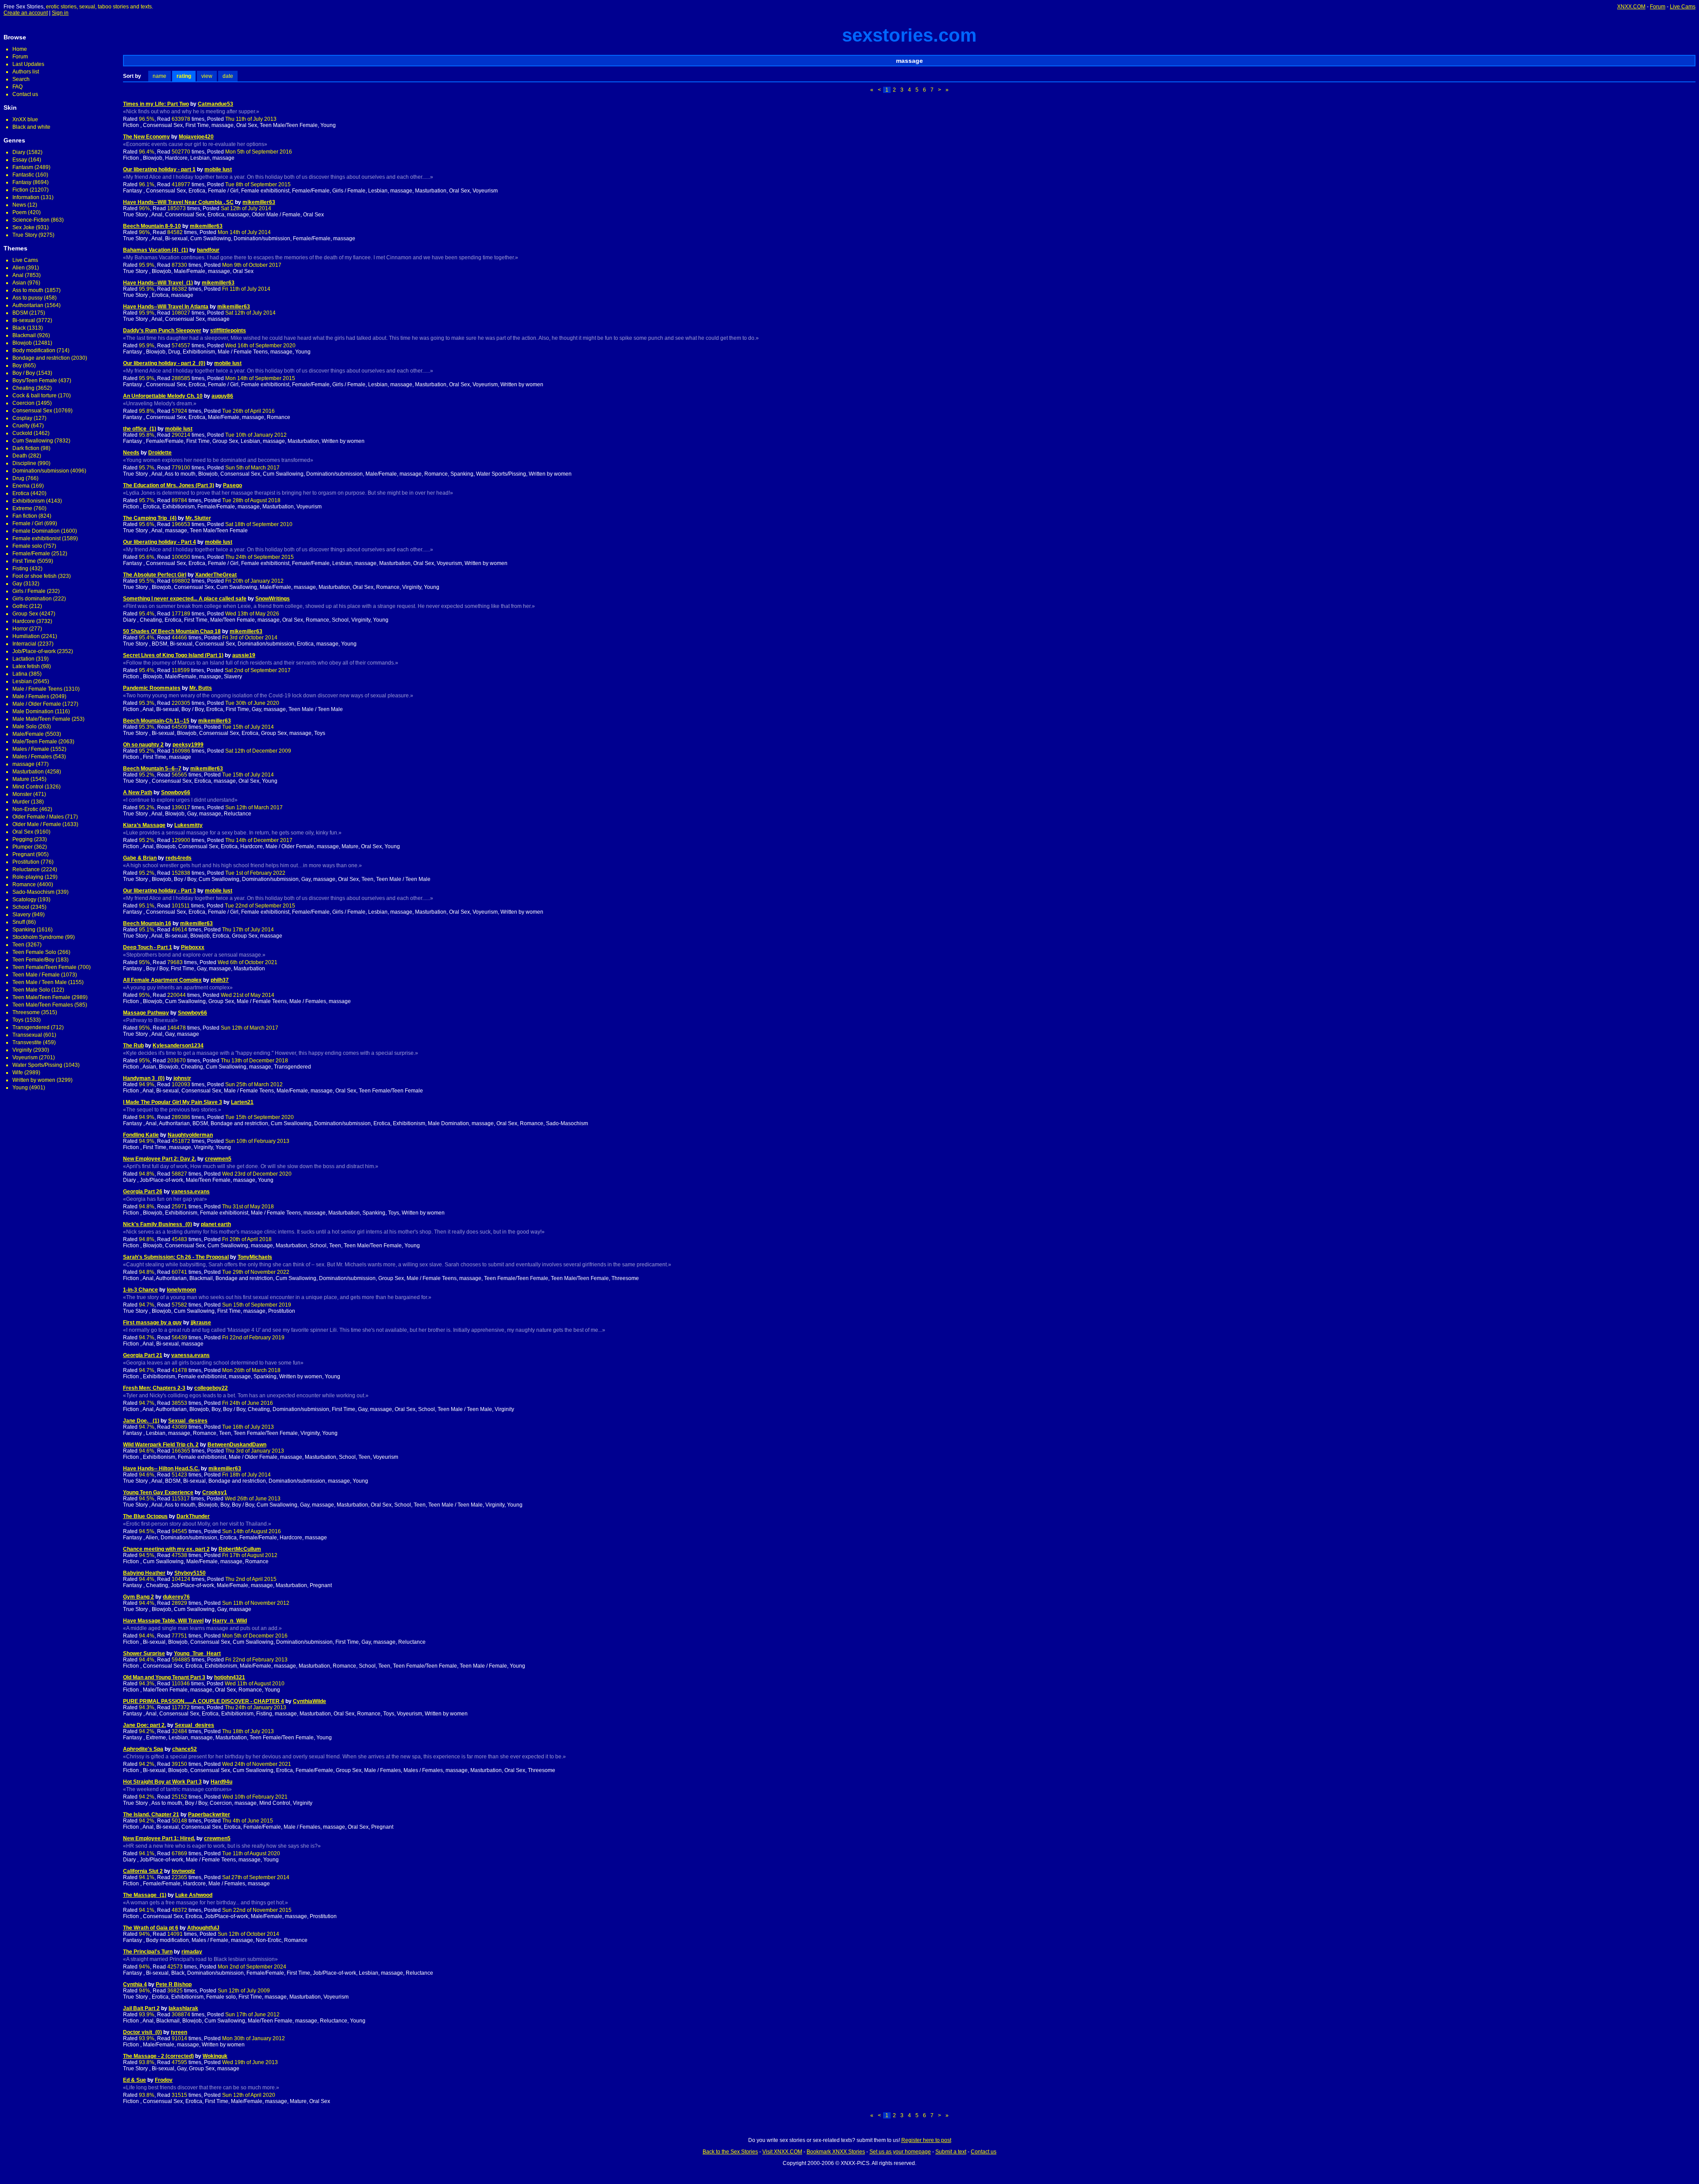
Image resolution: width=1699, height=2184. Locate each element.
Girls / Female (29, 591)
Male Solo (25, 727)
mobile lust (218, 169)
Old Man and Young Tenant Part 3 (164, 1677)
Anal (18, 275)
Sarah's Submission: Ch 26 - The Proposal (176, 1257)
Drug (18, 478)
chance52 (185, 1749)
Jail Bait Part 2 (141, 2008)
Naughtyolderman (190, 1135)
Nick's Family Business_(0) (158, 1224)
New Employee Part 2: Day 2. (160, 1159)
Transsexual (27, 1035)
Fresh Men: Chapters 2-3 (154, 1388)
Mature (21, 779)
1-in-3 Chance (140, 1290)
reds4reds (179, 858)
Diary (19, 152)
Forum (1658, 7)
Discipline (24, 463)
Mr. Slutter (198, 518)
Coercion (23, 403)
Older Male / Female (37, 824)
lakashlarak (183, 2008)
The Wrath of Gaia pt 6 (151, 1928)
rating (184, 76)
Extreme (22, 508)
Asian (19, 283)
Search (21, 79)
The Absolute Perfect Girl (155, 575)
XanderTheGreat (216, 575)
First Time (24, 561)
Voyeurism (25, 1057)
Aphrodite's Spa (143, 1749)
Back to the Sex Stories (730, 2152)
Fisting (20, 569)
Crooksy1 (215, 1492)
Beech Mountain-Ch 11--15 (156, 721)
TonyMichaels (255, 1257)
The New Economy (146, 137)
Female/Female (31, 554)
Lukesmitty (188, 825)
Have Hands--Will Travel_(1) (158, 283)
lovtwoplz (183, 1871)
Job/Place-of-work (34, 651)
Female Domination (36, 531)
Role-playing (28, 877)
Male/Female (28, 734)
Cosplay (22, 418)
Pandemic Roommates (152, 688)
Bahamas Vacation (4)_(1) (156, 250)
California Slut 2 (143, 1871)
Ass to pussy (27, 298)
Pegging (23, 839)
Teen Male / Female (36, 975)
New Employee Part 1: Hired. (159, 1838)
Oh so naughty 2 (143, 745)
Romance (24, 884)
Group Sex (25, 614)
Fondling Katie (141, 1135)
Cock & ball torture (35, 396)
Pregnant (23, 854)
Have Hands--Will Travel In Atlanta (166, 307)
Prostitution (26, 862)
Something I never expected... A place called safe (185, 599)
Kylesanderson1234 (178, 1046)
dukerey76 (176, 1597)
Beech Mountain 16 (147, 923)
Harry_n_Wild (230, 1621)
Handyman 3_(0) (144, 1078)
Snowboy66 (176, 792)
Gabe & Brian (140, 858)
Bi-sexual (24, 320)
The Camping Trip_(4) (150, 518)
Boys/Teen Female (35, 381)
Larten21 (242, 1102)
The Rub (133, 1046)
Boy (17, 365)
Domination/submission (41, 471)
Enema (21, 486)
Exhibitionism (29, 501)
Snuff (19, 922)
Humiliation (26, 636)
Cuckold (22, 433)
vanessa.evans (190, 1192)
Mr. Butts (201, 688)
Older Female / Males (38, 817)
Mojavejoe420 (196, 137)
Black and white (31, 127)
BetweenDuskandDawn (237, 1445)
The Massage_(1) (145, 1895)
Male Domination (33, 711)
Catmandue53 (215, 104)
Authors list (26, 72)
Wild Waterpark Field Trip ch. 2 (161, 1445)
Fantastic (23, 175)
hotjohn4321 (230, 1677)
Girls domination (32, 599)
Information (26, 197)
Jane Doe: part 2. (144, 1725)
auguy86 (222, 396)
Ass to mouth (28, 290)
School (21, 907)
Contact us (25, 94)
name (160, 76)
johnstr (182, 1078)
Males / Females (32, 757)
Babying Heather (144, 1573)
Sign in (60, 13)
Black (19, 328)
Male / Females (31, 696)
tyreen (179, 2032)
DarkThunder (193, 1516)
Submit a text (951, 2152)
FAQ (17, 87)
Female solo (27, 546)
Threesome (26, 1012)
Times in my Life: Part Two (156, 104)
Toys (18, 1020)
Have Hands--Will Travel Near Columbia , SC (178, 202)
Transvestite (27, 1042)
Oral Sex (23, 832)
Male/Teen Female (35, 742)
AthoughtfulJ (203, 1928)
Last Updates (28, 64)
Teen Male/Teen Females (43, 1005)
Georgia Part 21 (143, 1355)
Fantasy (22, 182)
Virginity (22, 1050)
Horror (20, 629)
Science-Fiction (31, 220)
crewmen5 (218, 1159)
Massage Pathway (146, 1013)
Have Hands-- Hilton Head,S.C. (161, 1469)
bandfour (208, 250)
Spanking (24, 930)
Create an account (26, 13)
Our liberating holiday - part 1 (159, 169)
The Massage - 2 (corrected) (158, 2056)
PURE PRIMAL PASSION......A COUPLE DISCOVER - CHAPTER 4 (204, 1701)
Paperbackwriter (209, 1815)
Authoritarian (28, 305)
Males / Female (31, 749)
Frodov (164, 2080)
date (228, 76)
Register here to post (926, 2140)
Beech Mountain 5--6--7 (152, 769)
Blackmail (24, 335)
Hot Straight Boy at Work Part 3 (162, 1782)
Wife (18, 1073)
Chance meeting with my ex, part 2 (166, 1549)
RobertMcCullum (240, 1549)
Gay (17, 584)
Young (20, 1088)
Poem (19, 212)
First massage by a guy (152, 1323)
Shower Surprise (144, 1653)
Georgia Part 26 (143, 1192)
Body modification (34, 350)
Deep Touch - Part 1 (148, 947)
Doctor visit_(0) (142, 2032)
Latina (20, 674)
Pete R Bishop (174, 1984)
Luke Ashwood (194, 1895)
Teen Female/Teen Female (44, 967)
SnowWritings (273, 599)
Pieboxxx (193, 947)
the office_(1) (140, 429)
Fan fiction (25, 516)
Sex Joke (23, 227)
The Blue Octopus (145, 1516)
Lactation (23, 659)
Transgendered (31, 1027)
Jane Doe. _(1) (141, 1421)
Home (20, 49)
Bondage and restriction (41, 358)
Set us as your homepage (900, 2152)
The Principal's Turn (148, 1952)
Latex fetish (26, 666)
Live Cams (1683, 7)
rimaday (192, 1952)
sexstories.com (909, 35)
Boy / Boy (24, 373)
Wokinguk (215, 2056)
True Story (25, 235)
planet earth (216, 1224)
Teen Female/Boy (33, 960)
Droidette (160, 453)
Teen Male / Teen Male (40, 982)
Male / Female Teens (37, 689)
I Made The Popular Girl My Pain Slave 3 (173, 1102)
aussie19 (244, 655)
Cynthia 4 (135, 1984)
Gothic (20, 606)
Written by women (34, 1080)
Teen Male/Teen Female (41, 997)
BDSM (20, 313)
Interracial (24, 644)
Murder (21, 802)
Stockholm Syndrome (38, 937)
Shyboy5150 (190, 1573)
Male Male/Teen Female (41, 719)
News (19, 205)
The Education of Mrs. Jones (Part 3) (169, 485)
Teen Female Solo (34, 952)
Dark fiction (26, 448)
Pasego (233, 485)
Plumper (23, 847)
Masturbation (28, 772)
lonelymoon (181, 1290)
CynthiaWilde (309, 1701)
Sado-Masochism (33, 892)
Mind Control (28, 787)
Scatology (24, 900)
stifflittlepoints (228, 331)
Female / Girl (28, 523)
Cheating (23, 388)
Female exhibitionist (37, 538)
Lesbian (22, 681)
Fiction (20, 190)
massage (23, 764)
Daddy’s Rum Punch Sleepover (162, 331)
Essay (20, 160)
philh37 (220, 980)
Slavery (21, 915)
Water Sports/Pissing (37, 1065)
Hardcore (24, 621)
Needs (131, 453)
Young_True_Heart (197, 1653)
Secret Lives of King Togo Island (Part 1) (173, 655)
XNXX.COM (1631, 7)
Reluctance (26, 869)
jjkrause (201, 1323)
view (207, 76)
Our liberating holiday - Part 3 (160, 891)
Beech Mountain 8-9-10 (152, 226)
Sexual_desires (188, 1421)
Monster (22, 794)
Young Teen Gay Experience (158, 1492)
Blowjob (22, 343)
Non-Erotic (25, 809)
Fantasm (23, 167)
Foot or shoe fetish (35, 576)
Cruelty (21, 426)
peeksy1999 (188, 745)
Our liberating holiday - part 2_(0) (164, 363)
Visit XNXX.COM (782, 2152)
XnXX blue (25, 119)
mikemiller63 (259, 202)
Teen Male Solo (31, 990)
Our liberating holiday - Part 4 (160, 542)
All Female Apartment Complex (162, 980)
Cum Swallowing (33, 441)
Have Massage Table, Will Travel (163, 1621)
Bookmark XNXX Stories (836, 2152)
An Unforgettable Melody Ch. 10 (163, 396)
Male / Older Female (37, 704)
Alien (19, 268)
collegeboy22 (211, 1388)
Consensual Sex (32, 411)
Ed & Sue (135, 2080)
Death (20, 456)
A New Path (138, 792)
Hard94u (221, 1782)
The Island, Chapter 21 (151, 1815)
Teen (18, 945)
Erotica (21, 493)
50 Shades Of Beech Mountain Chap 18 (172, 631)
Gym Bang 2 (138, 1597)
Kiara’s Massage (144, 825)
